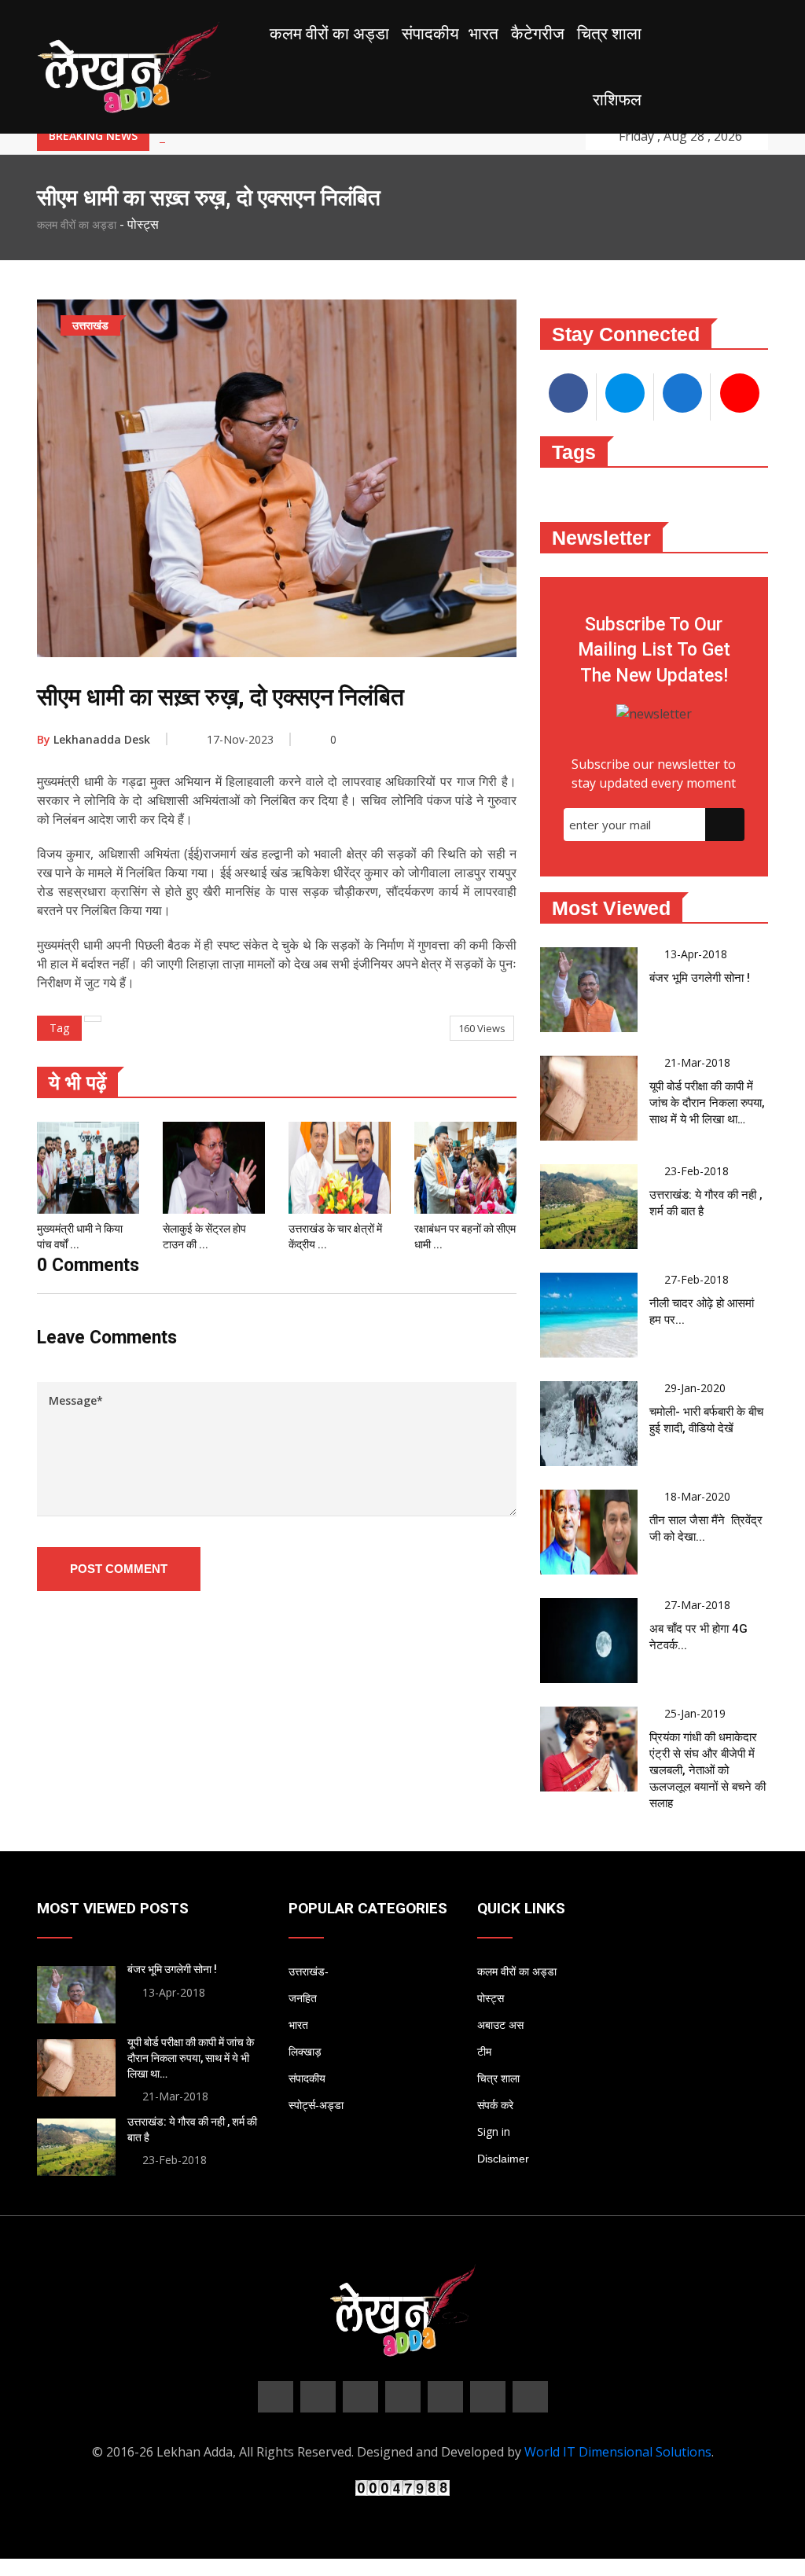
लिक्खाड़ (305, 2052)
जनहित (303, 1998)
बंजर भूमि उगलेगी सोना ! (700, 978)
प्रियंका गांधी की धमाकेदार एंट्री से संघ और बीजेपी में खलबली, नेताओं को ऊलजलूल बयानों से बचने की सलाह (708, 1770)
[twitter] (318, 2397)
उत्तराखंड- (309, 1972)
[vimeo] (530, 2397)
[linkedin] (403, 2397)
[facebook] (276, 2397)
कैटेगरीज (538, 34)
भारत (483, 34)
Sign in (494, 2131)
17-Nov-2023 (240, 739)
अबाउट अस (500, 2025)
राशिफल (617, 100)
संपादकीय (430, 34)
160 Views (482, 1028)
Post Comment (119, 1569)
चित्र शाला (609, 34)
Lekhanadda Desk (94, 739)
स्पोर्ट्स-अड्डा (316, 2105)
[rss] (488, 2397)
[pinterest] (445, 2397)
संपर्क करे (495, 2105)
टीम (484, 2052)
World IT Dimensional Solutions (618, 2452)
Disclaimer (503, 2159)
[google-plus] (360, 2397)
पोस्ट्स (491, 1998)
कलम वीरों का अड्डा (329, 34)
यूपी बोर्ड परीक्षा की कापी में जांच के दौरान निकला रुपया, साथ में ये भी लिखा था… (707, 1103)
